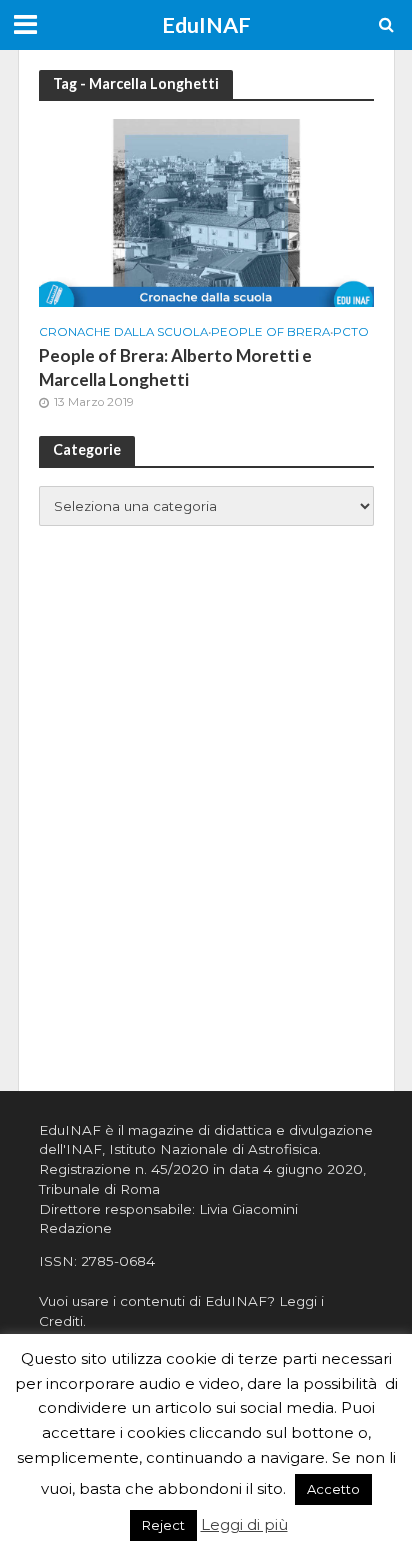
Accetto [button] (333, 1489)
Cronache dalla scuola (123, 332)
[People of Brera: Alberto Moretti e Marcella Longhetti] (206, 211)
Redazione (75, 1228)
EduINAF (206, 25)
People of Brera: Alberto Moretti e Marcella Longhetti (175, 367)
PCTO (351, 332)
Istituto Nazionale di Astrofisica (213, 1149)
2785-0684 (118, 1261)
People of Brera (270, 332)
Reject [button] (163, 1525)
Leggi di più (244, 1524)
